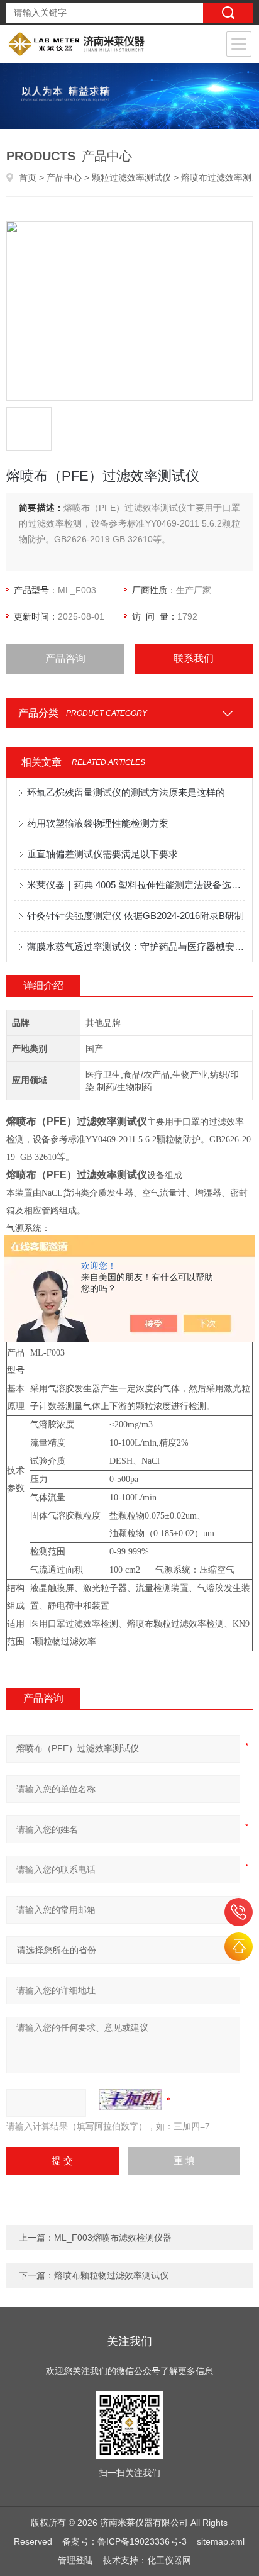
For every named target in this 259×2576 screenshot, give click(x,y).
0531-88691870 (239, 1912)
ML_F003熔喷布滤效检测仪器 (113, 2238)
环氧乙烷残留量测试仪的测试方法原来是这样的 (126, 792)
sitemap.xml (221, 2541)
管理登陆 (75, 2560)
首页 (28, 177)
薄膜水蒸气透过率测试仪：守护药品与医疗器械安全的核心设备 (135, 946)
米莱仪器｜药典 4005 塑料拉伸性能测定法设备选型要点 (135, 885)
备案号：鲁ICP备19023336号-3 (124, 2541)
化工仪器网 (169, 2560)
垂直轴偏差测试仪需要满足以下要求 (102, 854)
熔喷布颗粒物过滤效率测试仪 (111, 2275)
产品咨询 (65, 658)
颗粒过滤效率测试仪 (131, 177)
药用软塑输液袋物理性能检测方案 (98, 823)
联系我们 (194, 658)
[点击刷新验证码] (130, 2100)
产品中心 (64, 177)
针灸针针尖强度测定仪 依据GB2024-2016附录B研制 (135, 916)
